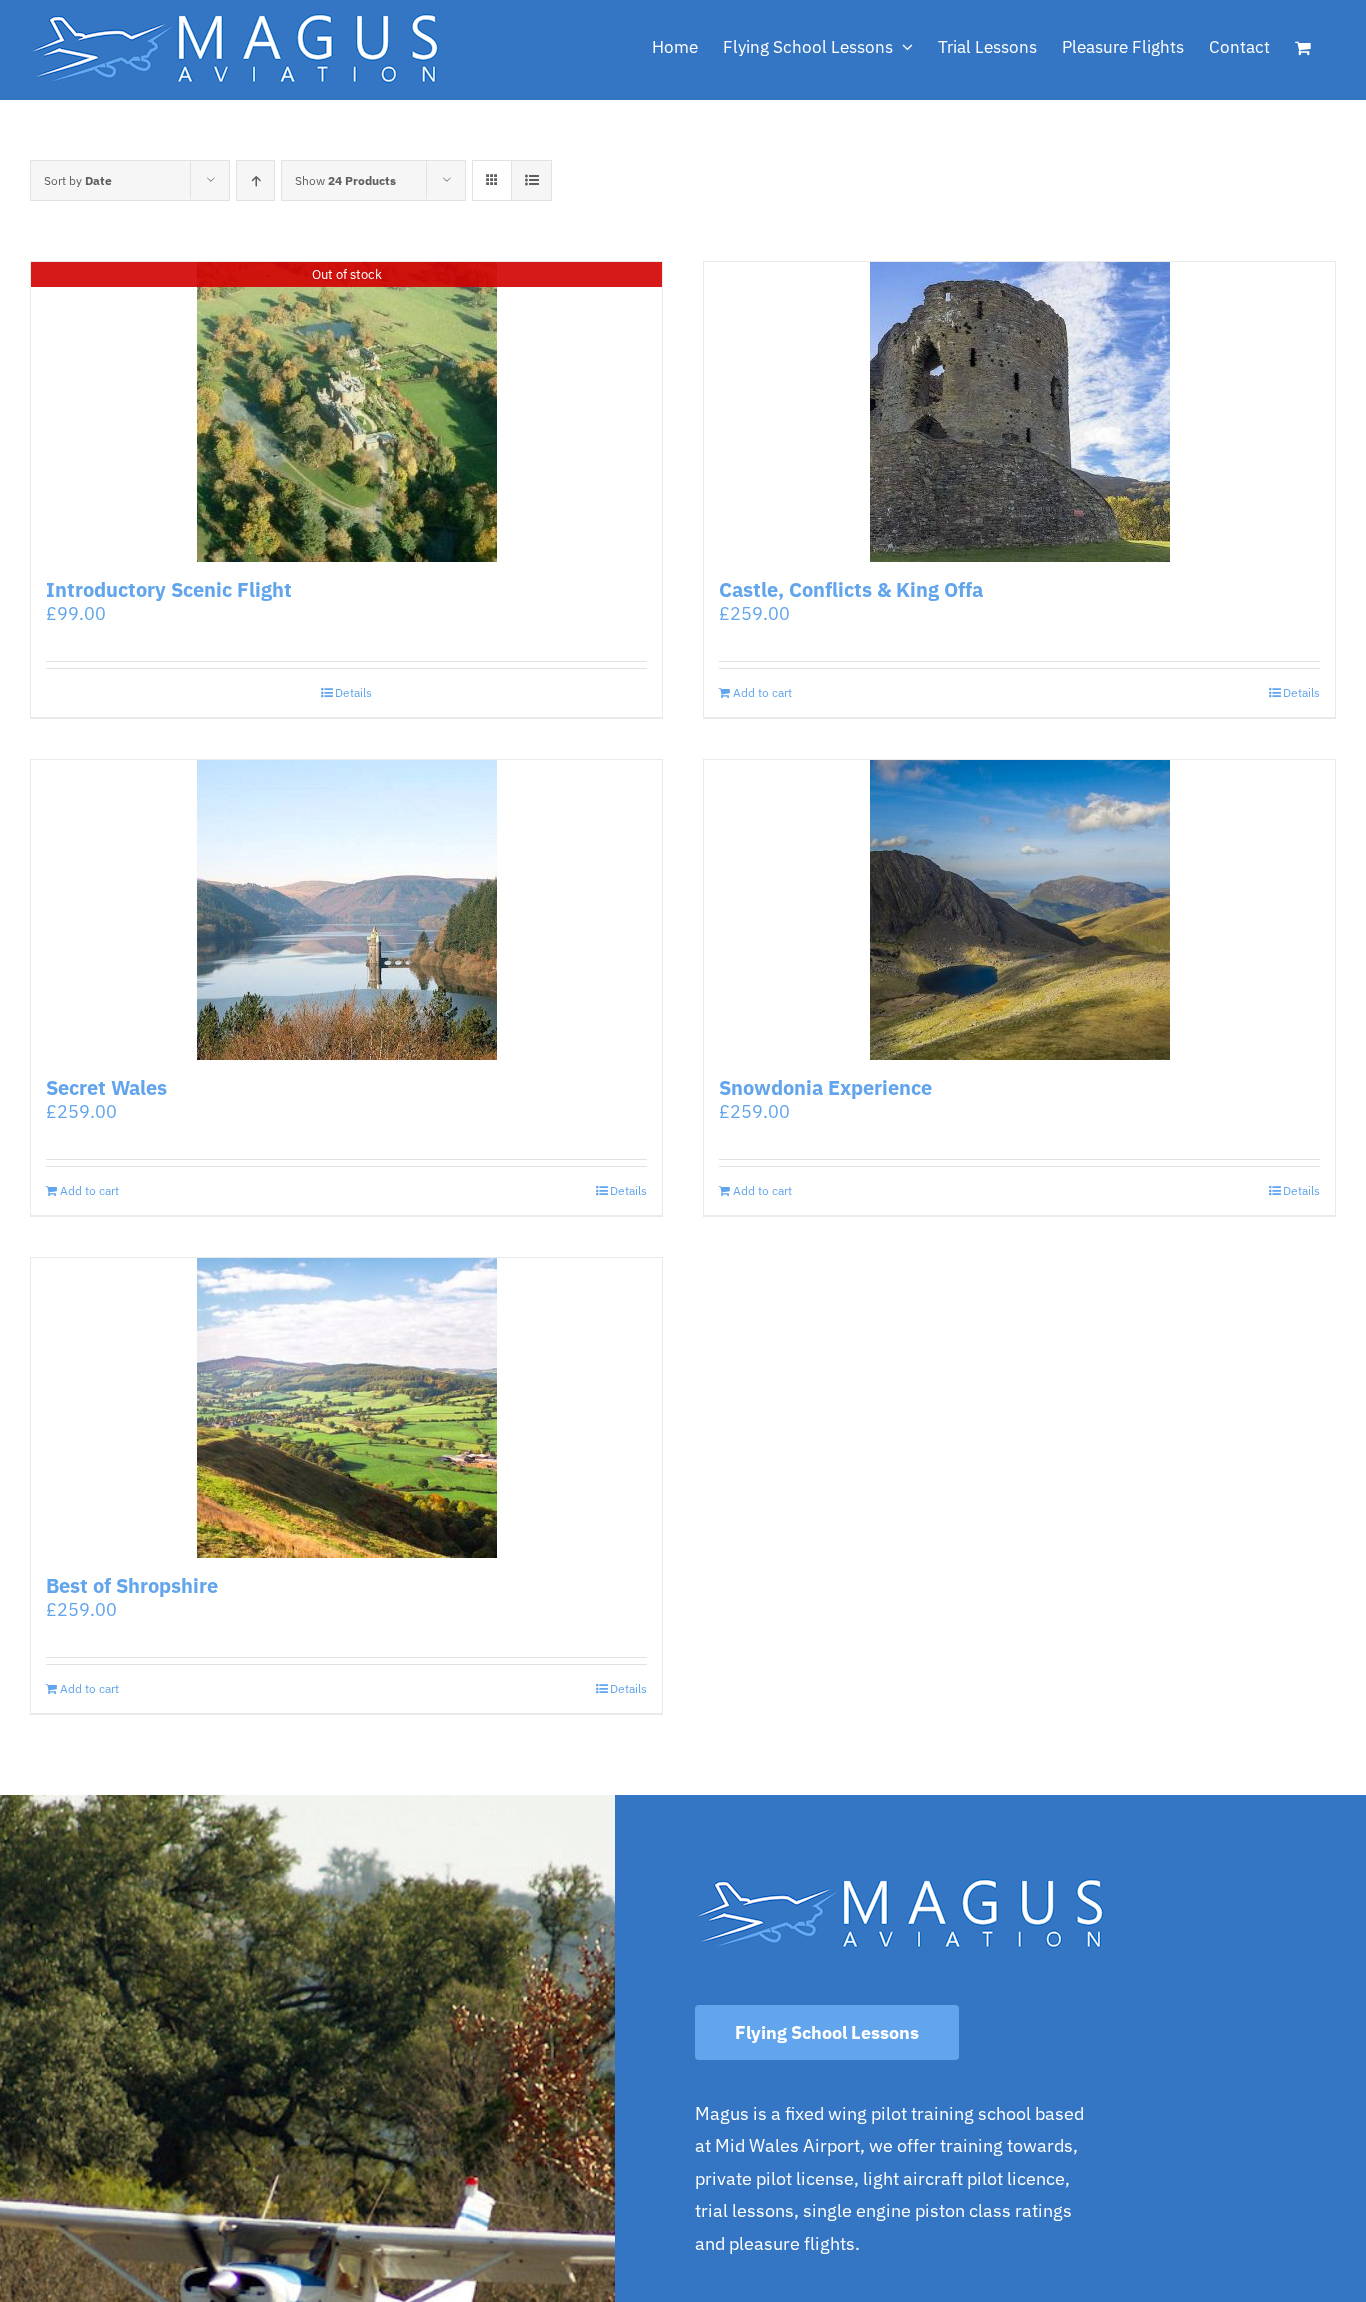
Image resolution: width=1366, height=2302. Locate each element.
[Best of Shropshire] (346, 1408)
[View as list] (531, 180)
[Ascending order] (255, 180)
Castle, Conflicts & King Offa (851, 589)
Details (353, 692)
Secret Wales (106, 1087)
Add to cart (762, 692)
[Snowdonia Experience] (1019, 910)
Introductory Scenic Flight (169, 589)
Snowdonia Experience (825, 1087)
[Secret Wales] (346, 910)
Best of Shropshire (132, 1585)
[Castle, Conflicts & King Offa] (1019, 412)
